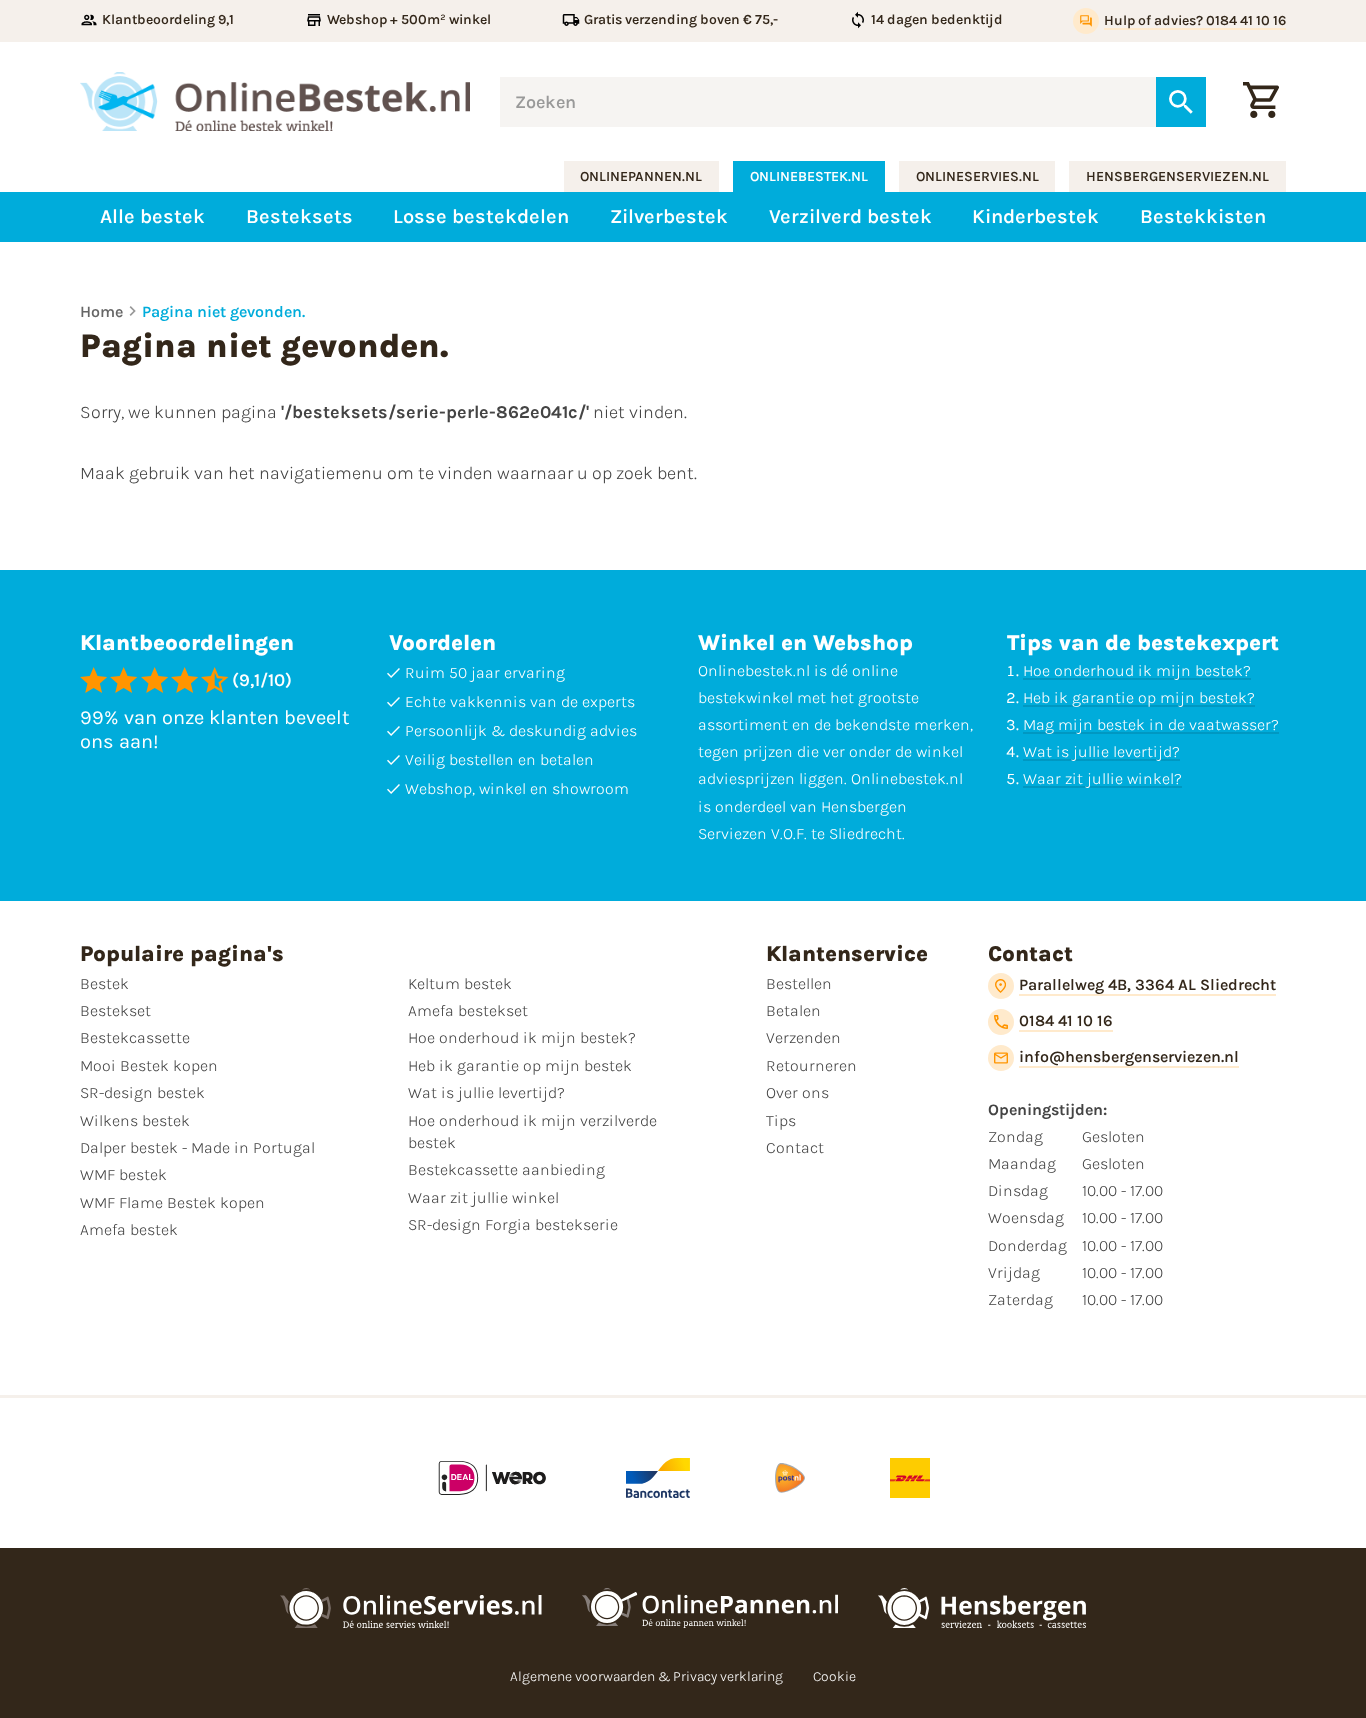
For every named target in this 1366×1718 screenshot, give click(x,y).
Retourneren (811, 1065)
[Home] (275, 101)
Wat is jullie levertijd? (1101, 751)
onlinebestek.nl (809, 176)
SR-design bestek (142, 1092)
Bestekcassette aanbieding (506, 1169)
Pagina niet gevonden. (223, 311)
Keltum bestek (460, 983)
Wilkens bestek (135, 1120)
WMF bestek (123, 1174)
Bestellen (799, 983)
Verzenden (803, 1037)
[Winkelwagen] (1261, 102)
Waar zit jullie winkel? (1102, 778)
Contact (795, 1147)
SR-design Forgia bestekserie (513, 1224)
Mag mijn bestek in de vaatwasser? (1151, 724)
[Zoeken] (1181, 102)
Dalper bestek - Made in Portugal (197, 1147)
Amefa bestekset (468, 1010)
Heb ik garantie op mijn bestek (520, 1065)
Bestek (104, 983)
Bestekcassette (135, 1037)
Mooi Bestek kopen (149, 1065)
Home (101, 311)
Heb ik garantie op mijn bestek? (1139, 697)
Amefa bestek (129, 1229)
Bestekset (115, 1010)
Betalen (793, 1010)
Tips (781, 1120)
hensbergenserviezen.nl (1177, 176)
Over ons (797, 1092)
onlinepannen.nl (641, 176)
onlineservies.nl (977, 176)
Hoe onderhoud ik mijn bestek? (1137, 670)
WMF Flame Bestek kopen (172, 1202)
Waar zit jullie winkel (483, 1197)
